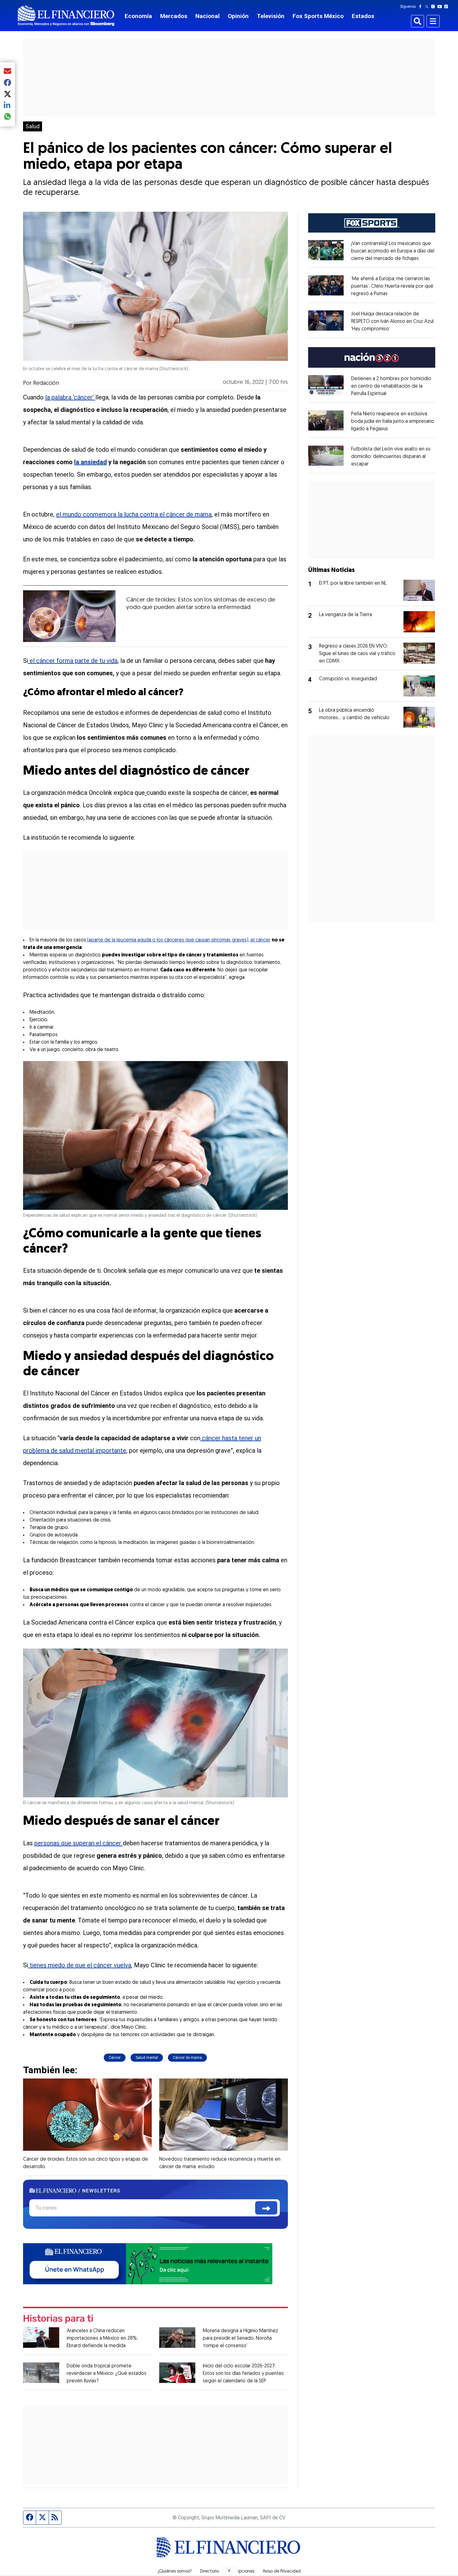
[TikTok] (447, 7)
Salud (33, 126)
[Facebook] (422, 7)
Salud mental (147, 2058)
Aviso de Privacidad (282, 2572)
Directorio (210, 2572)
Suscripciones (241, 2572)
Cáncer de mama (187, 2058)
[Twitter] (428, 7)
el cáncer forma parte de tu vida (73, 661)
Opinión (238, 16)
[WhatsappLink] (148, 2263)
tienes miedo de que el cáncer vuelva (80, 1965)
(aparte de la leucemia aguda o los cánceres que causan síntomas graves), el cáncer (178, 940)
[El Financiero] (66, 16)
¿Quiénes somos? (175, 2572)
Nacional (208, 16)
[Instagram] (434, 7)
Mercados (174, 16)
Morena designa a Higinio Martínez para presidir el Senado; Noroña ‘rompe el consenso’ (241, 2338)
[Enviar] (266, 2208)
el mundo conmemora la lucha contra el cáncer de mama (134, 514)
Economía (138, 16)
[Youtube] (441, 7)
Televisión (271, 16)
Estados (363, 16)
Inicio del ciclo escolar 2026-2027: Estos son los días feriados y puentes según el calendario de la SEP (243, 2374)
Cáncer (115, 2058)
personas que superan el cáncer (79, 1843)
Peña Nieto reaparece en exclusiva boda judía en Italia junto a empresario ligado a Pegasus (393, 422)
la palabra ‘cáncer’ (70, 397)
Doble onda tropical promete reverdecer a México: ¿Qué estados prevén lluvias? (107, 2374)
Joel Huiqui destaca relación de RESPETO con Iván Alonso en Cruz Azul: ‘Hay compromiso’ (393, 322)
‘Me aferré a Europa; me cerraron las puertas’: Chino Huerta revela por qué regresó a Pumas (392, 286)
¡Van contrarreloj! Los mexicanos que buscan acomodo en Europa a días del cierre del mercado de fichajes (393, 251)
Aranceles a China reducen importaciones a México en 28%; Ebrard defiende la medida (102, 2338)
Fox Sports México (318, 16)
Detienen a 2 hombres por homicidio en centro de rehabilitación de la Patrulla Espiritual (391, 386)
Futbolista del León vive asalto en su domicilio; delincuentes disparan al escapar (391, 457)
